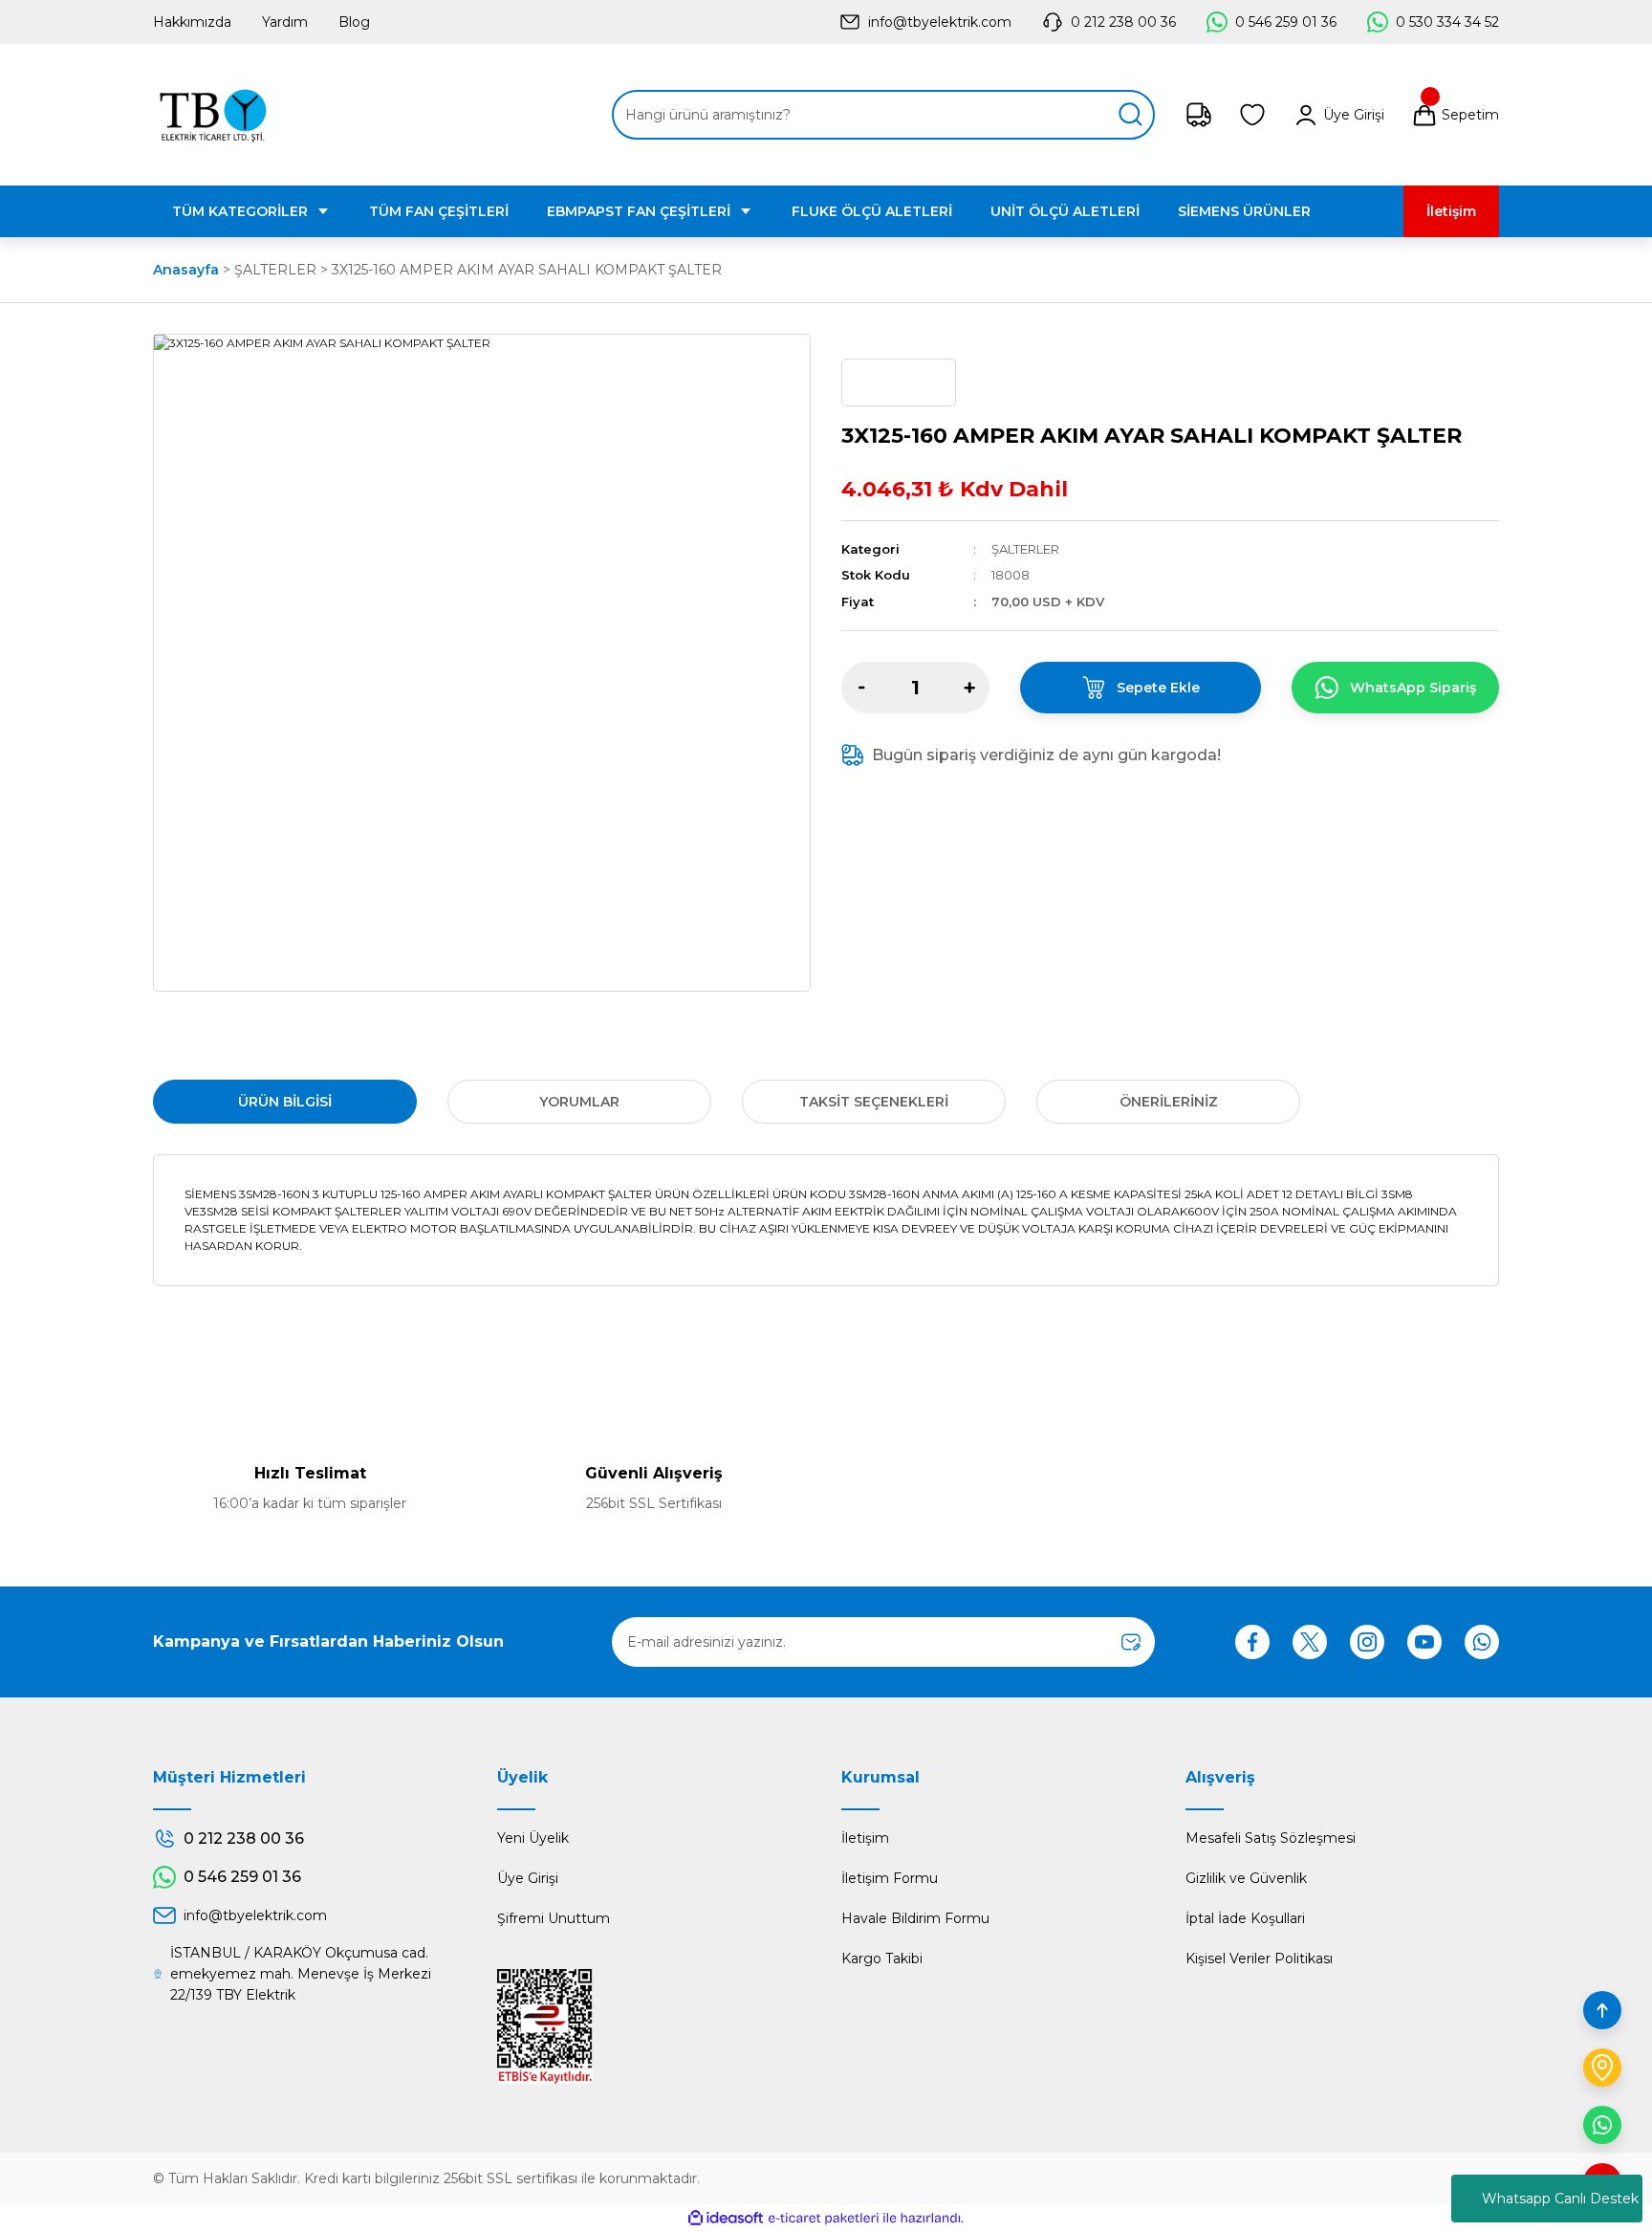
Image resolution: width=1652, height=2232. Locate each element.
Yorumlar (579, 1102)
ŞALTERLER (1025, 549)
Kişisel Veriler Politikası (1259, 1958)
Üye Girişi (528, 1878)
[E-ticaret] (824, 2219)
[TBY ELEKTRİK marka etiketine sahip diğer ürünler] (899, 383)
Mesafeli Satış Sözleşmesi (1271, 1838)
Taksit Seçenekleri (874, 1102)
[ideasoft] (726, 2218)
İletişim (865, 1838)
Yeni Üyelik (533, 1838)
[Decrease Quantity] (861, 688)
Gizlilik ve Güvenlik (1246, 1878)
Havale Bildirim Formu (915, 1918)
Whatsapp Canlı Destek (1560, 2199)
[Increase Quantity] (969, 688)
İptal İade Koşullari (1245, 1918)
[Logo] (213, 115)
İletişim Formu (890, 1878)
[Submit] (1131, 1642)
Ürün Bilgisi (285, 1102)
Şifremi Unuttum (554, 1918)
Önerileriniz (1169, 1102)
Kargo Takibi (882, 1958)
